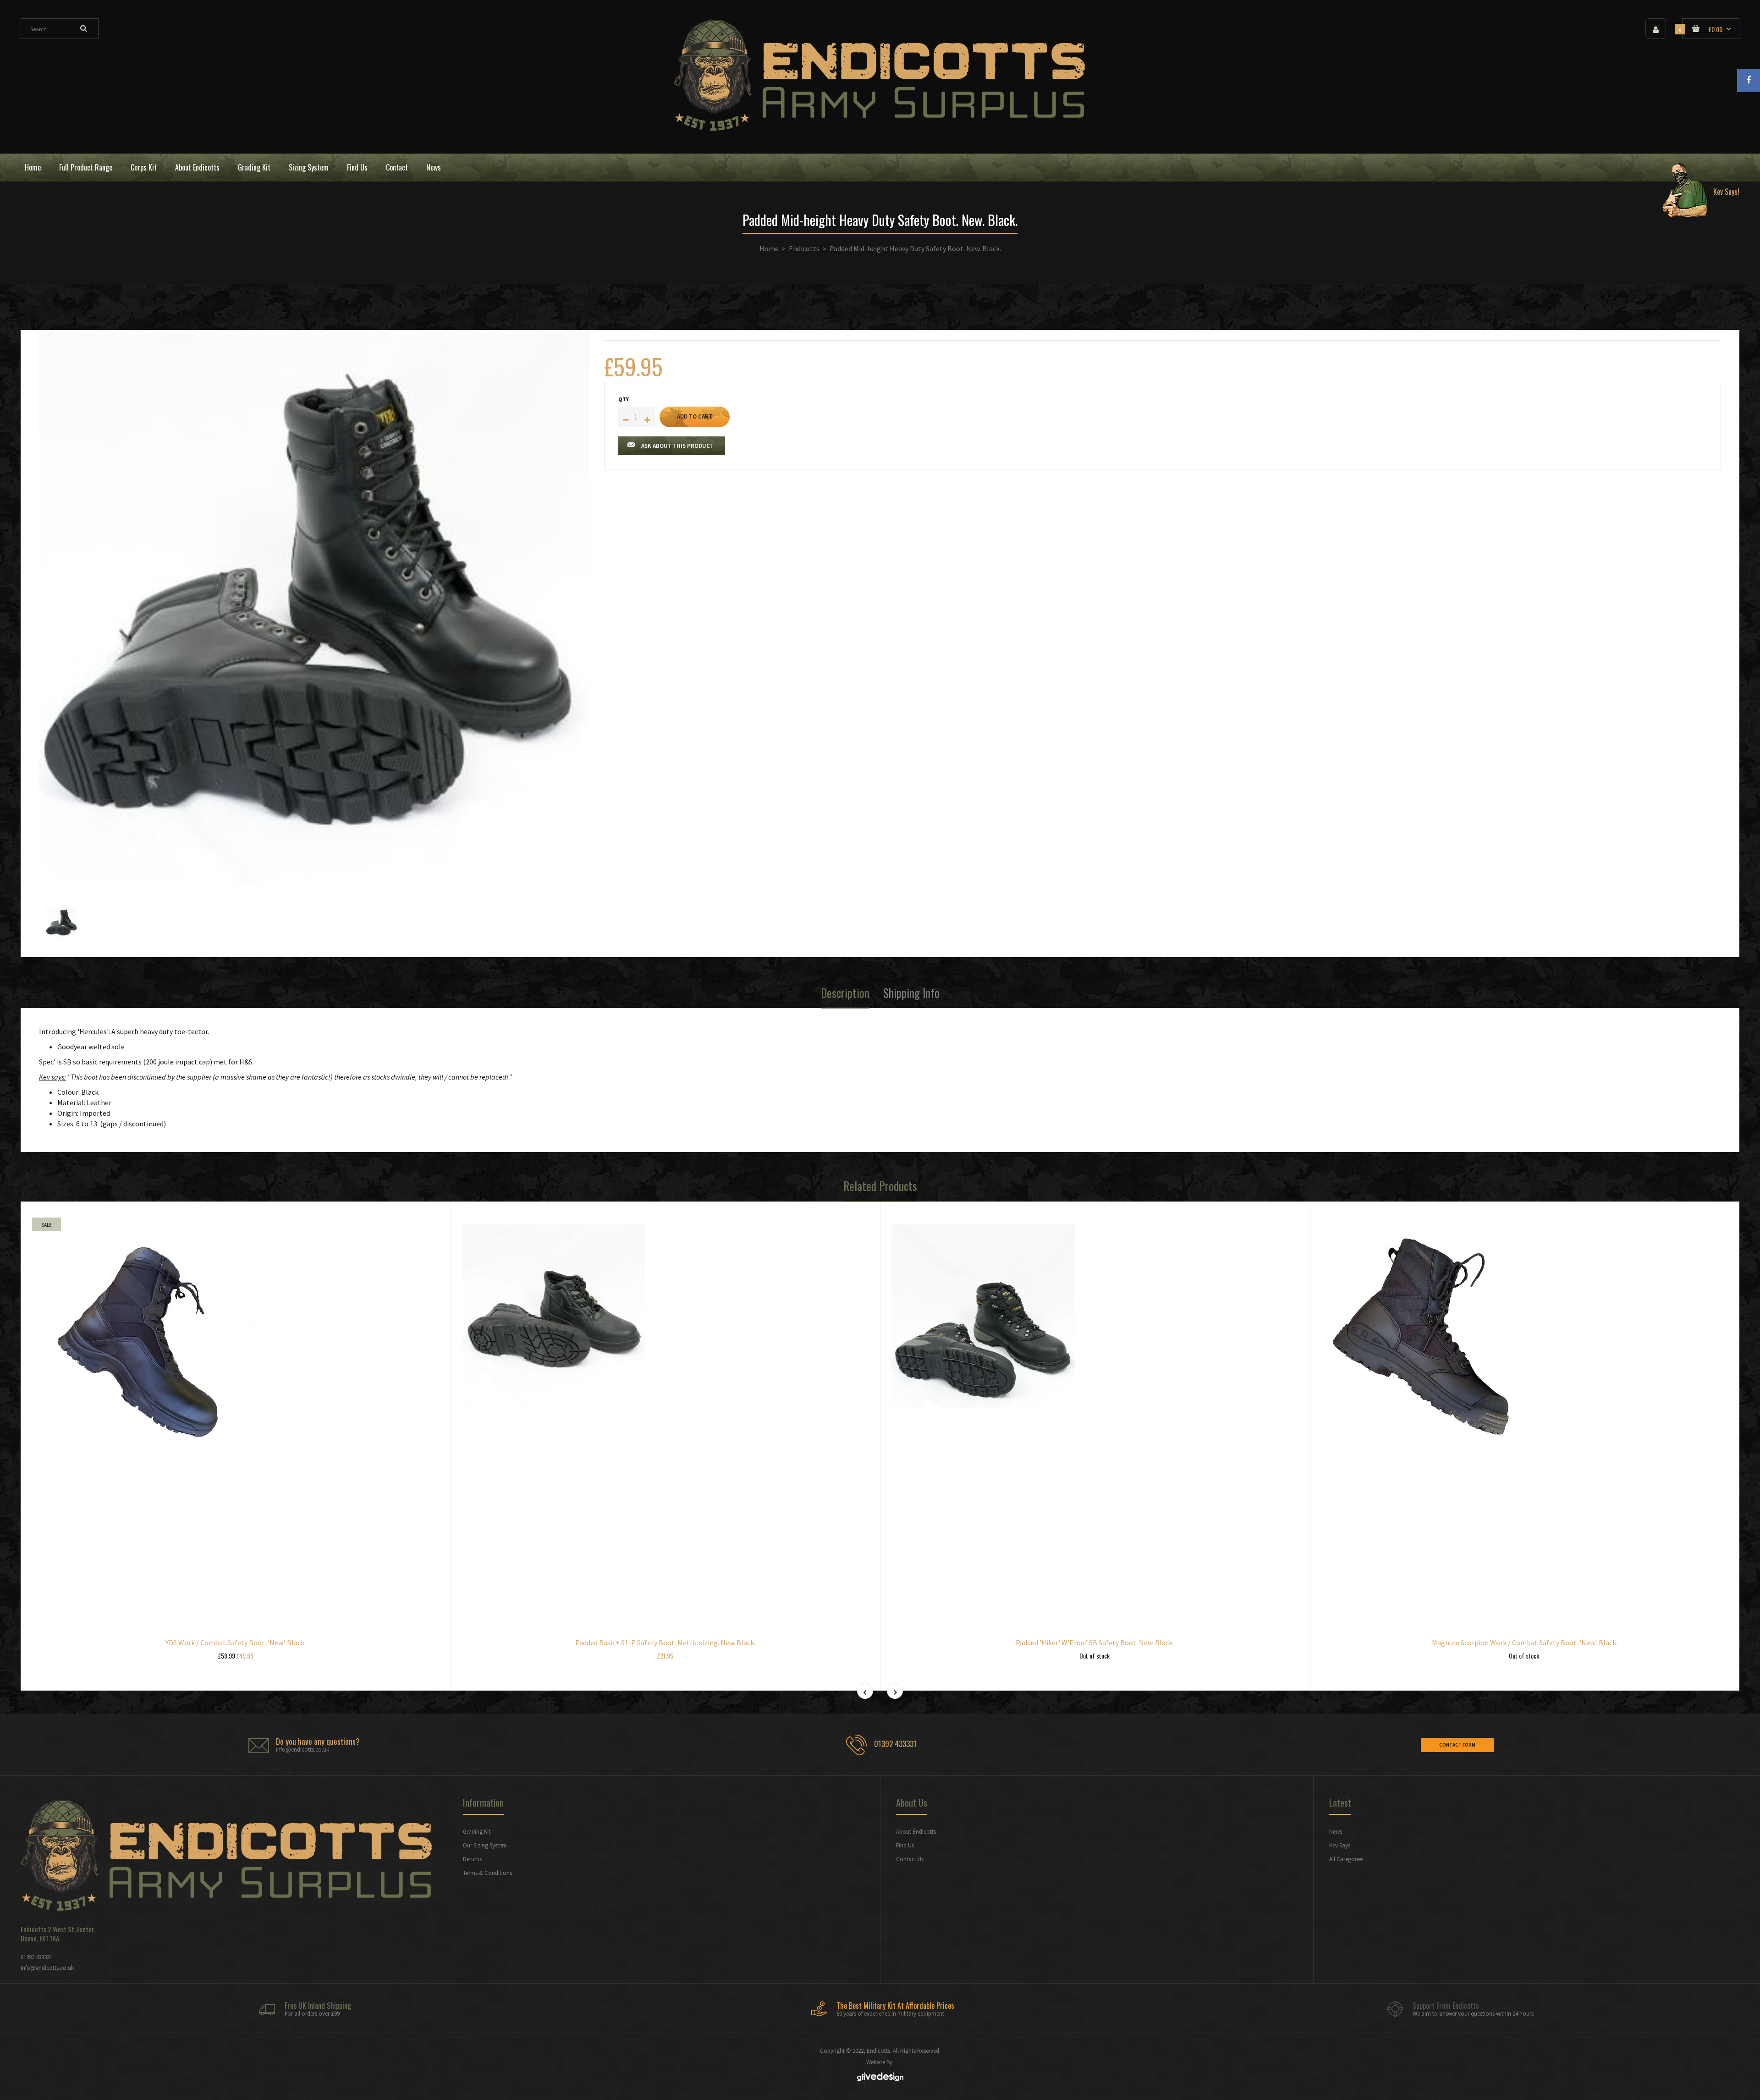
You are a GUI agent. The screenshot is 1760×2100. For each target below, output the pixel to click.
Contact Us (910, 1859)
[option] (315, 608)
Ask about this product (677, 446)
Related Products (880, 1186)
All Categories (1346, 1859)
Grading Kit (477, 1832)
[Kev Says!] (1697, 168)
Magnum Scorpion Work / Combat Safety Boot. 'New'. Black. (1525, 1643)
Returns (472, 1859)
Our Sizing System (485, 1845)
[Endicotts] (880, 128)
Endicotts (804, 248)
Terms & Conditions (487, 1873)
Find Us (905, 1845)
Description (845, 993)
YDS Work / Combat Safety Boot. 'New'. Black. (236, 1643)
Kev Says (1340, 1845)
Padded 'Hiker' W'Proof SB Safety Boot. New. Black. (1095, 1643)
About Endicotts (916, 1832)
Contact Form (1457, 1745)
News (1336, 1832)
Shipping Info (911, 993)
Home (769, 248)
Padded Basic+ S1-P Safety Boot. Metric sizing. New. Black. (665, 1643)
